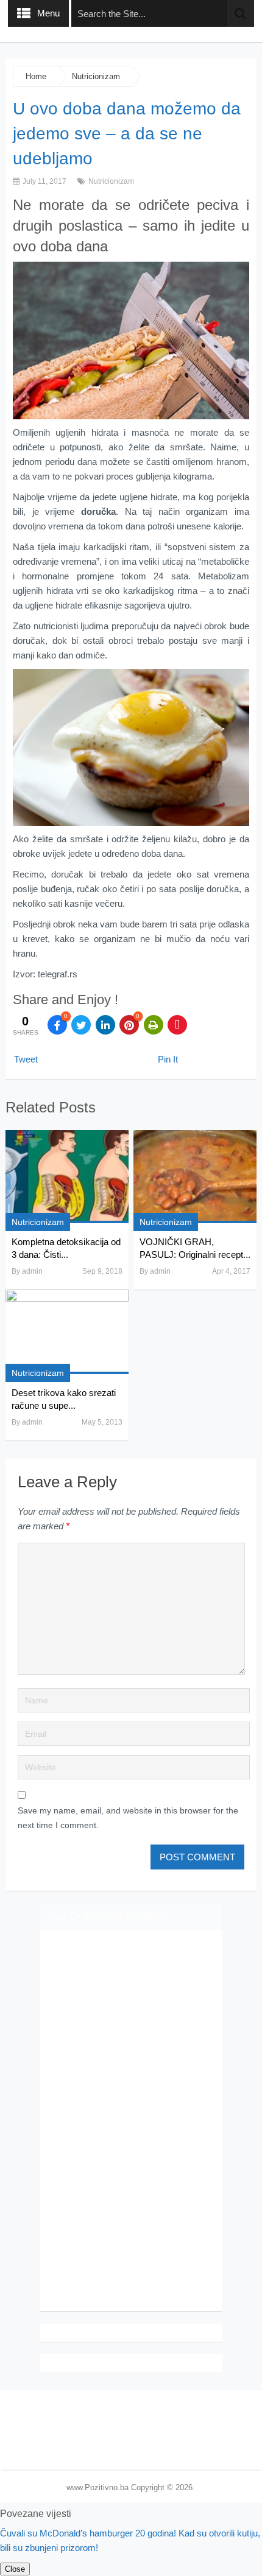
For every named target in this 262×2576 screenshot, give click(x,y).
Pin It (168, 1059)
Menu (48, 13)
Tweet (26, 1059)
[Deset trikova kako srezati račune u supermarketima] (67, 1332)
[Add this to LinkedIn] (105, 1025)
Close (15, 2569)
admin (32, 1271)
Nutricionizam (96, 76)
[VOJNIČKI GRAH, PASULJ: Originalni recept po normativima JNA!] (195, 1177)
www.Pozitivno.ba (97, 2487)
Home (36, 76)
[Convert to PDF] (177, 1025)
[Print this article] (154, 1025)
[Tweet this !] (81, 1025)
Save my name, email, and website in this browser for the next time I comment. (128, 1818)
